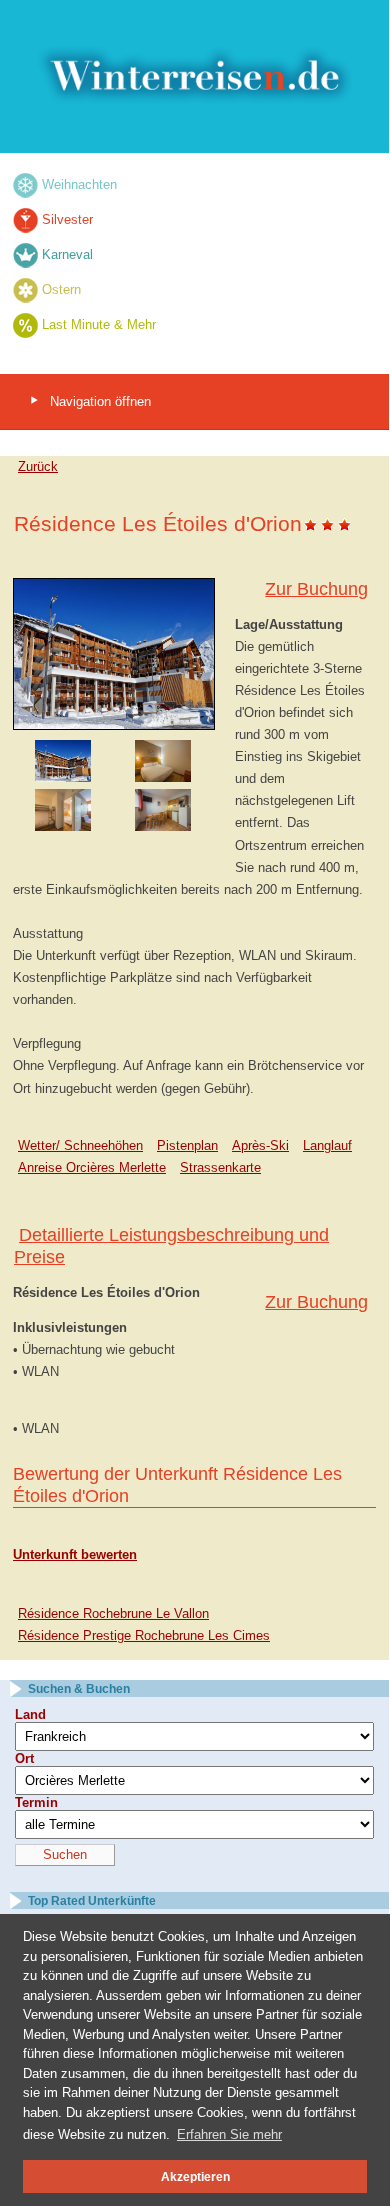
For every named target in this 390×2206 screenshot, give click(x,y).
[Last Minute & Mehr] (25, 324)
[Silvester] (25, 219)
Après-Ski (260, 1145)
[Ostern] (25, 289)
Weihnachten (79, 184)
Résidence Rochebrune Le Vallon (113, 1613)
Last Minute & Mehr (99, 324)
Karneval (67, 254)
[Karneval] (25, 254)
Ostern (61, 289)
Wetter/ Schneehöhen (80, 1145)
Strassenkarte (220, 1167)
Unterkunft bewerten (75, 1554)
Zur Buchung (316, 589)
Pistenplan (187, 1145)
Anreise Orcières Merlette (92, 1167)
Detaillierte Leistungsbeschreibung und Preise (171, 1246)
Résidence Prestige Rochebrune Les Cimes (144, 1635)
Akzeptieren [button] (195, 2176)
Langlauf (327, 1145)
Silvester (67, 219)
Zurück (38, 466)
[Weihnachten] (25, 184)
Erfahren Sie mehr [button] (229, 2134)
